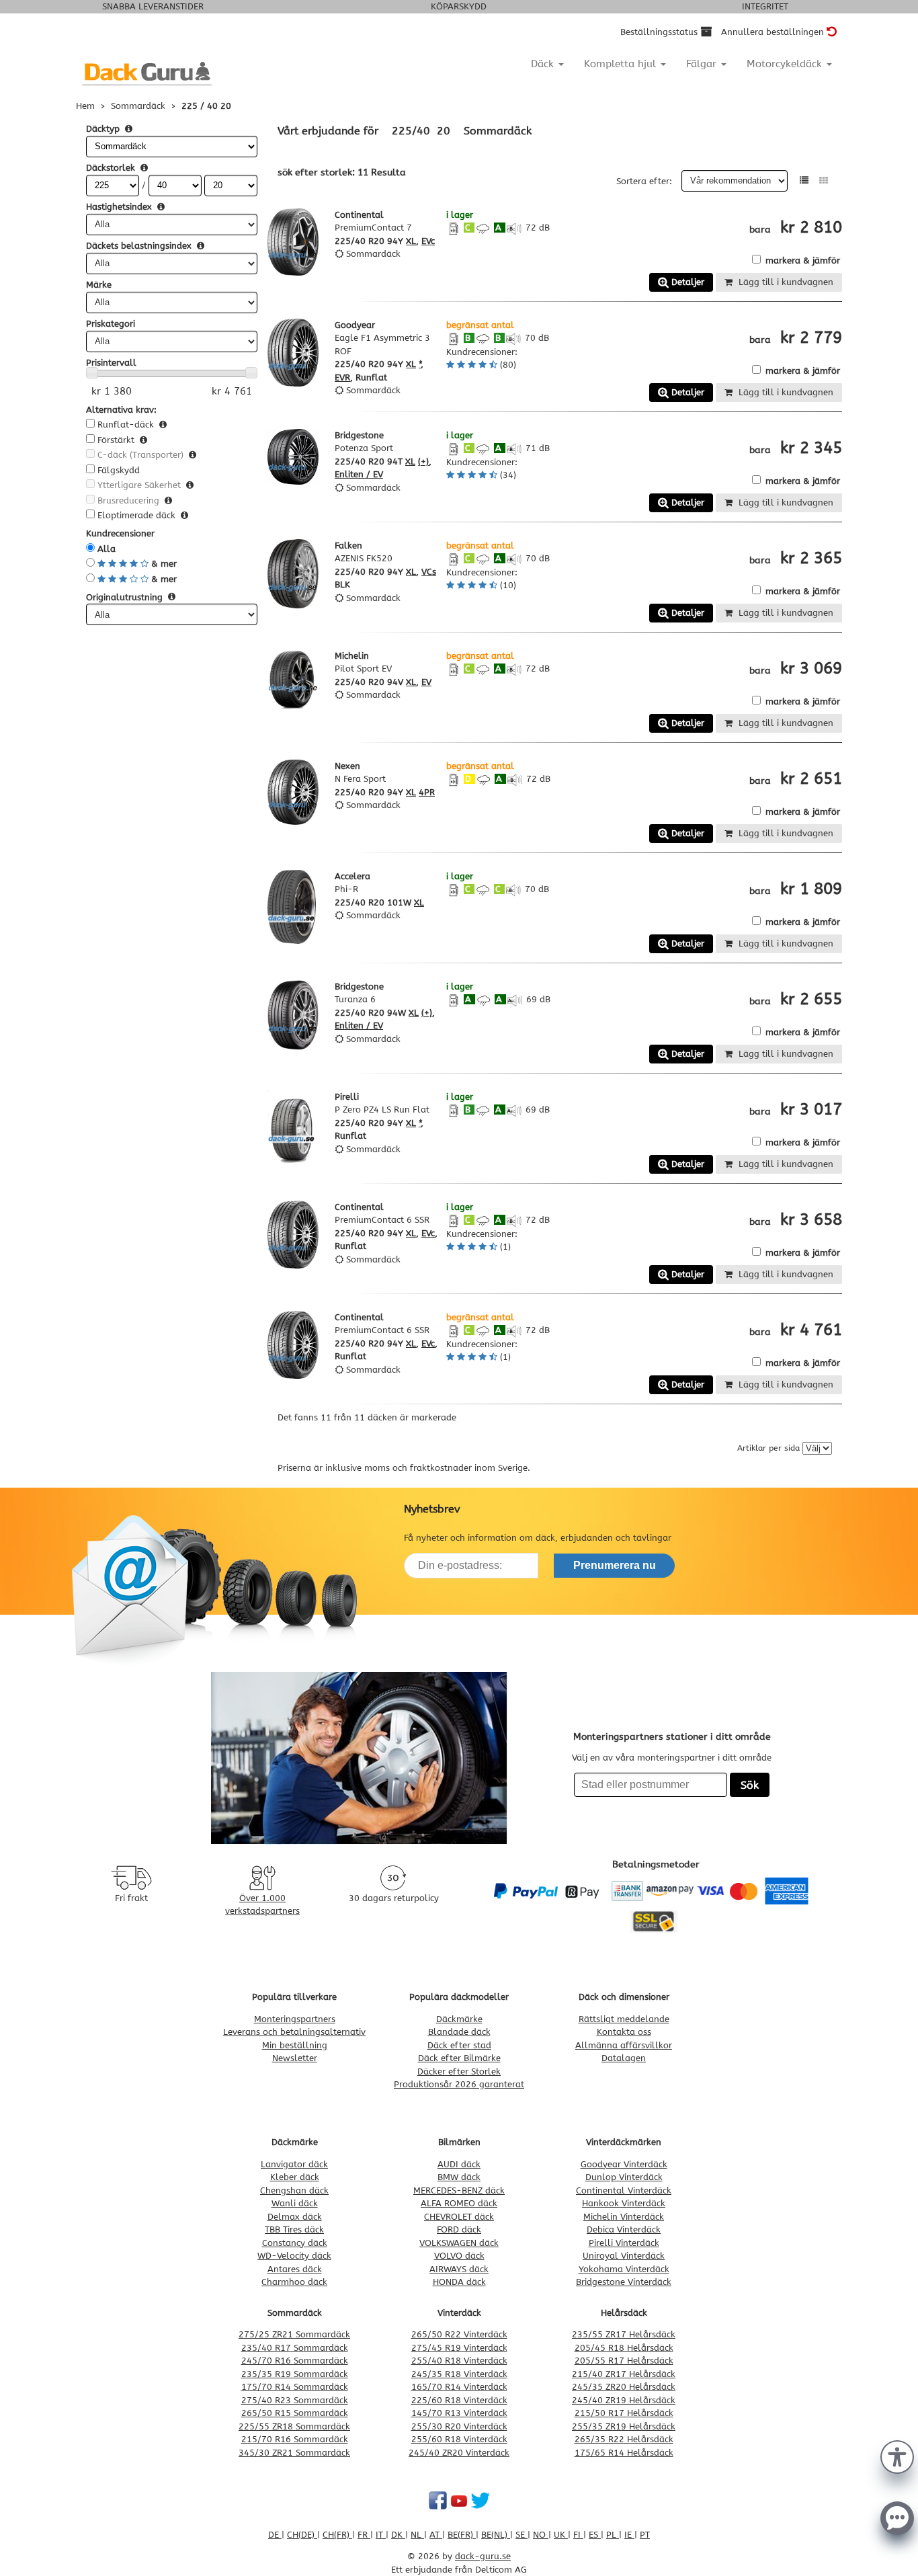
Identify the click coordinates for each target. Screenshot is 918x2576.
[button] (897, 2456)
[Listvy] (804, 180)
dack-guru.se (483, 2556)
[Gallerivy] (824, 180)
